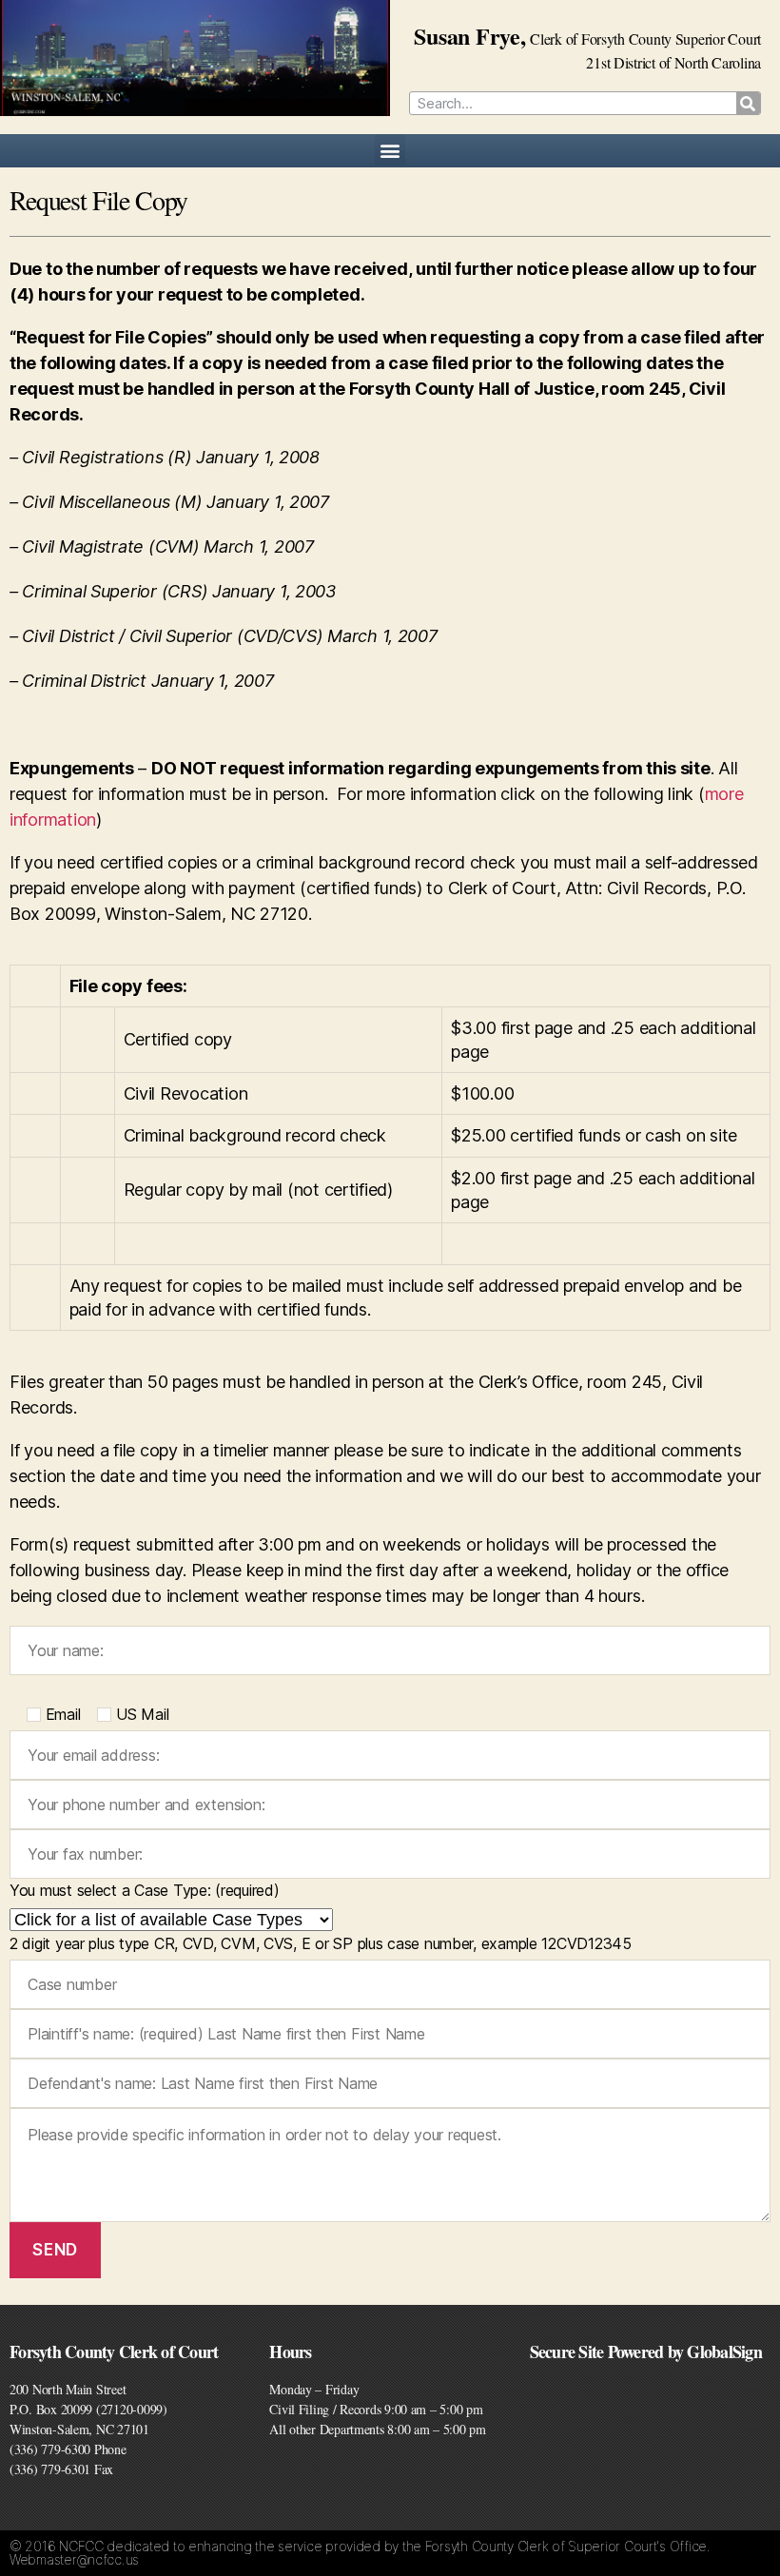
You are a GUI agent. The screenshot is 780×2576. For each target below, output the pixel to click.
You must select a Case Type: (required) (144, 1890)
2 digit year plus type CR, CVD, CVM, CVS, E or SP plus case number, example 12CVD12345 (321, 1943)
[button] (390, 150)
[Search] (748, 103)
